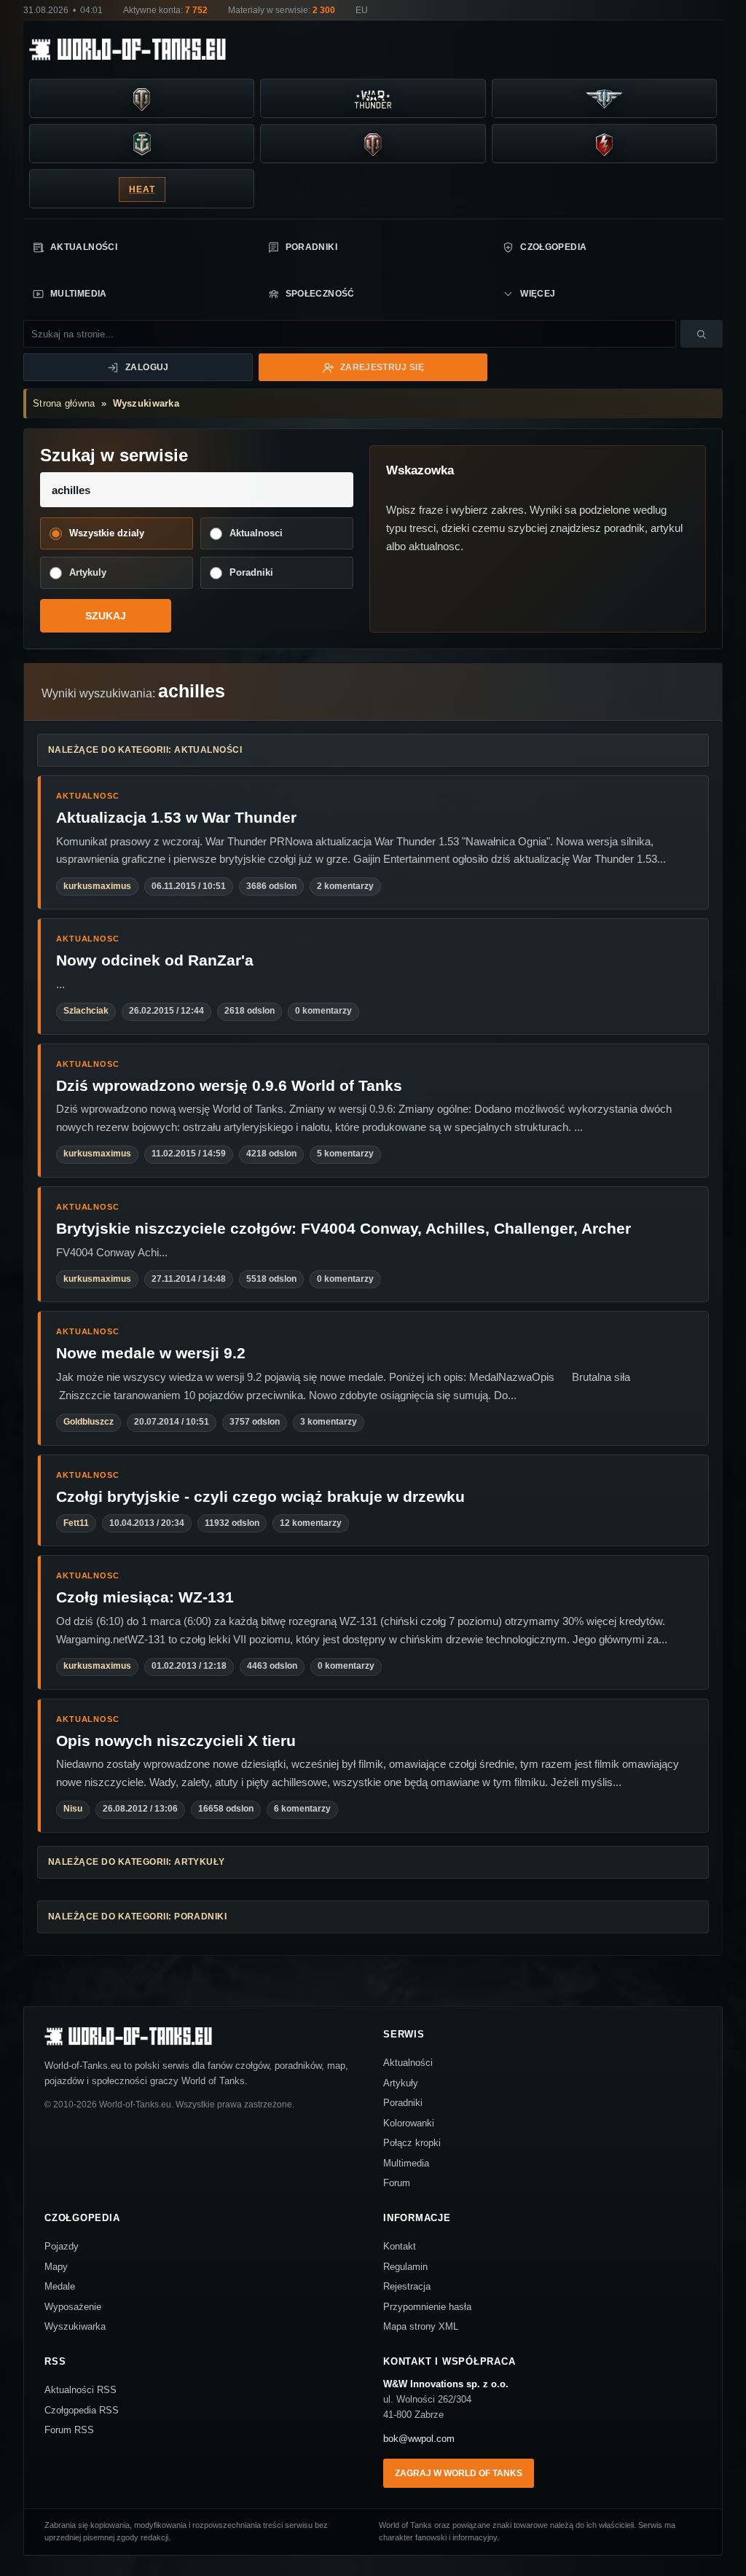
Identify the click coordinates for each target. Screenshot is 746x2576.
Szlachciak (86, 1011)
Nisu (73, 1809)
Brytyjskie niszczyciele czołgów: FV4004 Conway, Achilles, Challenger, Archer (343, 1228)
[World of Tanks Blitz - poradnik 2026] (604, 144)
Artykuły (401, 2083)
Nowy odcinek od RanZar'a (155, 960)
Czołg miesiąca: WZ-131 (145, 1597)
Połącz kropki (412, 2143)
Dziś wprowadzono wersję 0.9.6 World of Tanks (229, 1085)
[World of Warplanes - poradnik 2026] (604, 99)
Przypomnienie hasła (427, 2307)
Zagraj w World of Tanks (459, 2473)
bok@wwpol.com (419, 2439)
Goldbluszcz (89, 1422)
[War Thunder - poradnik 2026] (373, 99)
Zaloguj (147, 367)
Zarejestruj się (382, 367)
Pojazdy (62, 2246)
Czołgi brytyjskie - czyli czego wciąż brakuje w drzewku (260, 1496)
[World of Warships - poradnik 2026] (142, 144)
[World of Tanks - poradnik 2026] (142, 99)
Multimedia (79, 294)
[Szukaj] (702, 334)
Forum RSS (69, 2430)
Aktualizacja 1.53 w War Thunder (176, 817)
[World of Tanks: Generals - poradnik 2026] (373, 144)
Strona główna (64, 403)
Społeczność (320, 294)
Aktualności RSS (81, 2390)
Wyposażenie (73, 2307)
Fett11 (76, 1523)
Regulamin (405, 2267)
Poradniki (311, 247)
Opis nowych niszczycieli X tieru (176, 1741)
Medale (60, 2286)
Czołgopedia (553, 247)
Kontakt (400, 2246)
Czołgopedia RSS (82, 2410)
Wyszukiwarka (146, 403)
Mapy (56, 2267)
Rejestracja (407, 2286)
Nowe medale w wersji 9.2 (151, 1353)
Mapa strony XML (421, 2326)
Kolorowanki (409, 2123)
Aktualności (84, 247)
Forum (397, 2183)
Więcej (538, 294)
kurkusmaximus (97, 886)
